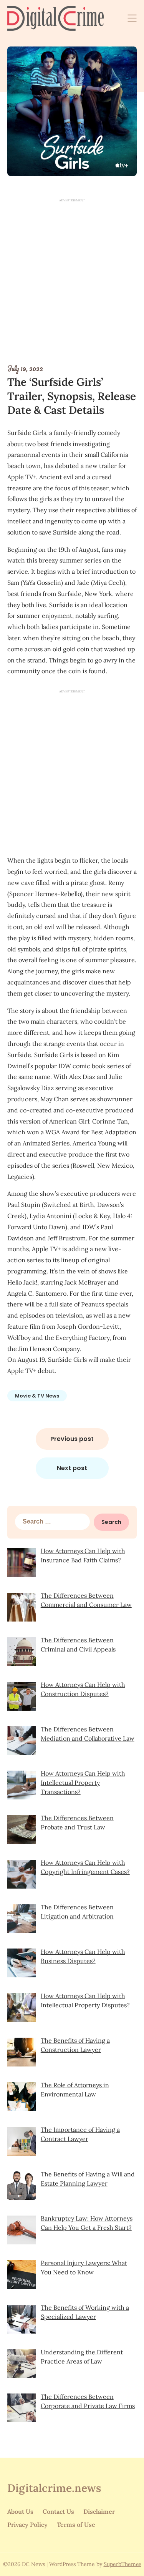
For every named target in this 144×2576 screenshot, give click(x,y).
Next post (72, 1468)
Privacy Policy (27, 2525)
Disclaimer (99, 2511)
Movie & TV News (37, 1396)
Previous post (72, 1439)
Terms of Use (76, 2525)
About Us (20, 2511)
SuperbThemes (122, 2564)
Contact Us (58, 2511)
